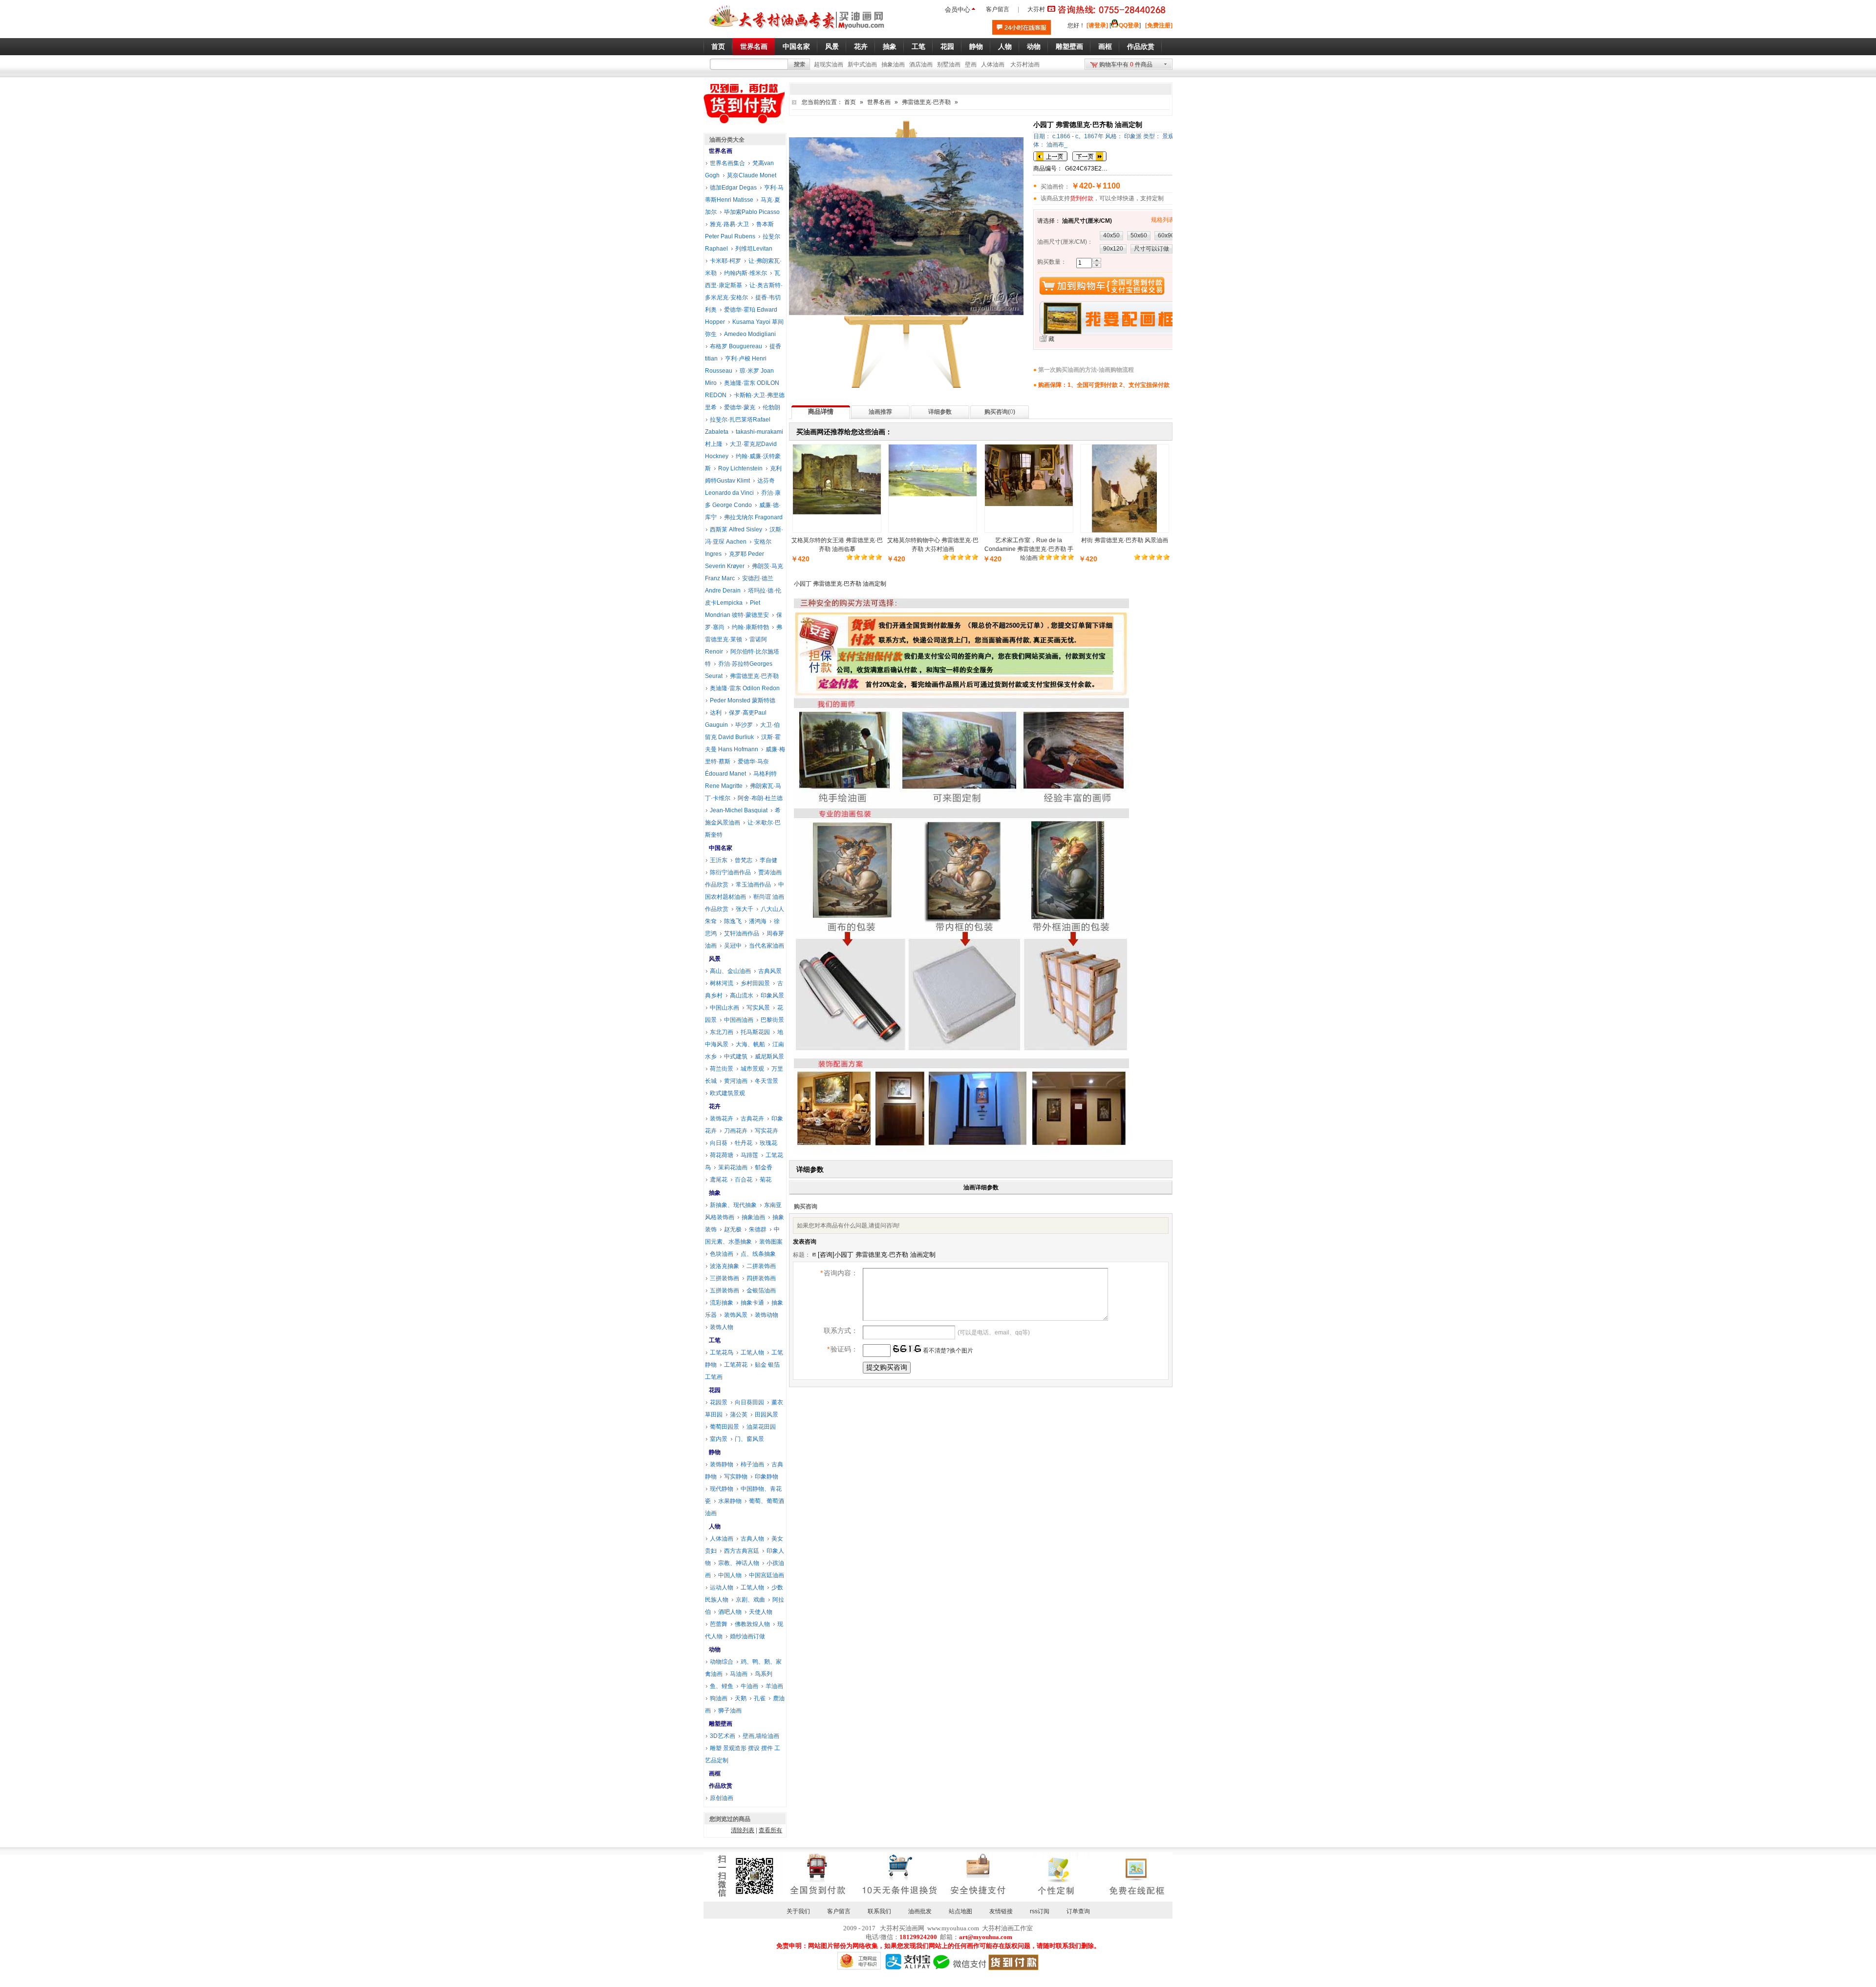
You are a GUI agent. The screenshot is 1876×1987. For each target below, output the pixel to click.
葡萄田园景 (725, 1427)
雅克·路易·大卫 (729, 224)
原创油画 (722, 1798)
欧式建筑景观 (727, 1093)
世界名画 (879, 102)
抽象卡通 (752, 1303)
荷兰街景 (722, 1069)
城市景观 (752, 1069)
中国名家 (721, 848)
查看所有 (770, 1830)
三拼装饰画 (725, 1278)
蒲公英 (739, 1415)
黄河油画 (736, 1081)
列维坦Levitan (754, 249)
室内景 (719, 1439)
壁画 (971, 64)
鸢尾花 (719, 1180)
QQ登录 (1129, 25)
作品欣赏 (721, 1786)
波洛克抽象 (725, 1266)
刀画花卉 (736, 1131)
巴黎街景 (772, 1020)
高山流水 (742, 995)
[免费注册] (1159, 25)
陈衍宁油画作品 (730, 872)
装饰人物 (722, 1327)
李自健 (768, 860)
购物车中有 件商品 (1126, 64)
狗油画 (719, 1698)
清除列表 (743, 1830)
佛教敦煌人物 (752, 1624)
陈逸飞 (733, 921)
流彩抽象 (722, 1303)
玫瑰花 (768, 1143)
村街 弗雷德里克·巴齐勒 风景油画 (1125, 540)
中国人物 (730, 1575)
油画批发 (920, 1911)
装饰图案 (771, 1242)
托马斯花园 (755, 1032)
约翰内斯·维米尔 (746, 273)
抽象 (715, 1193)
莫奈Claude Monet (752, 175)
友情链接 (1001, 1911)
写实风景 (758, 1008)
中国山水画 (725, 1008)
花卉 (715, 1106)
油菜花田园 (761, 1427)
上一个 (1050, 156)
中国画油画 (739, 1020)
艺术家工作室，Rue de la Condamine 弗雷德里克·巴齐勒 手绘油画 (1029, 549)
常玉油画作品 (753, 885)
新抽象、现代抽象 (733, 1205)
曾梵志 (744, 860)
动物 (715, 1649)
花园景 (719, 1402)
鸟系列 (764, 1674)
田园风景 (767, 1415)
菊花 (766, 1180)
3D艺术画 (723, 1736)
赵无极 (733, 1229)
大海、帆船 (750, 1044)
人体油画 (993, 64)
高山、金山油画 (730, 971)
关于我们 (798, 1911)
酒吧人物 (730, 1612)
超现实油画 (829, 64)
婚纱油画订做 (747, 1636)
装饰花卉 (722, 1119)
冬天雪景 (767, 1081)
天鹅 (741, 1698)
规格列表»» (1166, 220)
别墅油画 (949, 64)
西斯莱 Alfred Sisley (736, 529)
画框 (715, 1774)
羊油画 (774, 1686)
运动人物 (722, 1587)
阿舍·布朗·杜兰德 (760, 798)
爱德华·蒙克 (740, 407)
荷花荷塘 (722, 1155)
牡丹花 (744, 1143)
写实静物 (736, 1477)
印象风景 (772, 995)
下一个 (1089, 156)
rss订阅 (1040, 1911)
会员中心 (958, 10)
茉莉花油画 (733, 1167)
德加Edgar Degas (733, 188)
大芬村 (1036, 9)
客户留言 (998, 9)
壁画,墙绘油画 (761, 1736)
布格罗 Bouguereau (736, 346)
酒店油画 (921, 64)
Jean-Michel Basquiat (739, 810)
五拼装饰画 (725, 1290)
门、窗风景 (749, 1439)
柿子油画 (752, 1464)
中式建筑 (736, 1057)
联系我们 (879, 1911)
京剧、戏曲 (750, 1600)
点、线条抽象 (758, 1254)
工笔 (715, 1340)
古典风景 (770, 971)
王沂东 (719, 860)
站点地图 (960, 1911)
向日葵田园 (749, 1402)
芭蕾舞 (719, 1624)
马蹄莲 (749, 1155)
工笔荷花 (736, 1365)
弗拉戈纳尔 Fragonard (753, 517)
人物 (715, 1526)
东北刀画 (722, 1032)
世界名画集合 (727, 163)
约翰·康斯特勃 (750, 627)
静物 (715, 1452)
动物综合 (722, 1662)
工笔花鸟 (722, 1353)
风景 (715, 959)
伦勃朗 (771, 407)
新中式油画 (862, 64)
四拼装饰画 (761, 1278)
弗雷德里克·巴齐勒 (926, 102)
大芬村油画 (1025, 64)
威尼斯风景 (769, 1057)
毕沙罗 (744, 725)
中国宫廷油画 (767, 1575)
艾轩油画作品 (742, 933)
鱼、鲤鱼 (722, 1686)
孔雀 (760, 1698)
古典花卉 (752, 1119)
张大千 (745, 909)
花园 (715, 1390)
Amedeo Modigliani (750, 334)
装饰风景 (736, 1315)
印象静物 (767, 1477)
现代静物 (722, 1489)
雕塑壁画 (721, 1724)
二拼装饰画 (761, 1266)
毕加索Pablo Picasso (752, 212)
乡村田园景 (755, 983)
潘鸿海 (758, 921)
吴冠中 (733, 946)
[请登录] (1097, 25)
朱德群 (758, 1229)
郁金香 (764, 1167)
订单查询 (1078, 1911)
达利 (716, 713)
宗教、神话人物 (739, 1563)
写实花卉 (767, 1131)
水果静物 (730, 1501)
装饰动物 (767, 1315)
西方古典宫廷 (742, 1551)
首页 (850, 102)
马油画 (739, 1674)
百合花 (744, 1180)
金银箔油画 (761, 1290)
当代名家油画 (767, 946)
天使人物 (761, 1612)
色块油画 (722, 1254)
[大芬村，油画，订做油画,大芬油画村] (797, 31)
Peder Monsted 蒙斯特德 (743, 700)
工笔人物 (752, 1353)
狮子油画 (730, 1711)
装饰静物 (722, 1464)
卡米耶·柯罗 (725, 261)
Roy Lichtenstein (740, 468)
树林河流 (722, 983)
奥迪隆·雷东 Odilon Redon (745, 688)
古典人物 (752, 1539)
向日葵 (719, 1143)
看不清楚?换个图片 (947, 1351)
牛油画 (749, 1686)
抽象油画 (893, 64)
